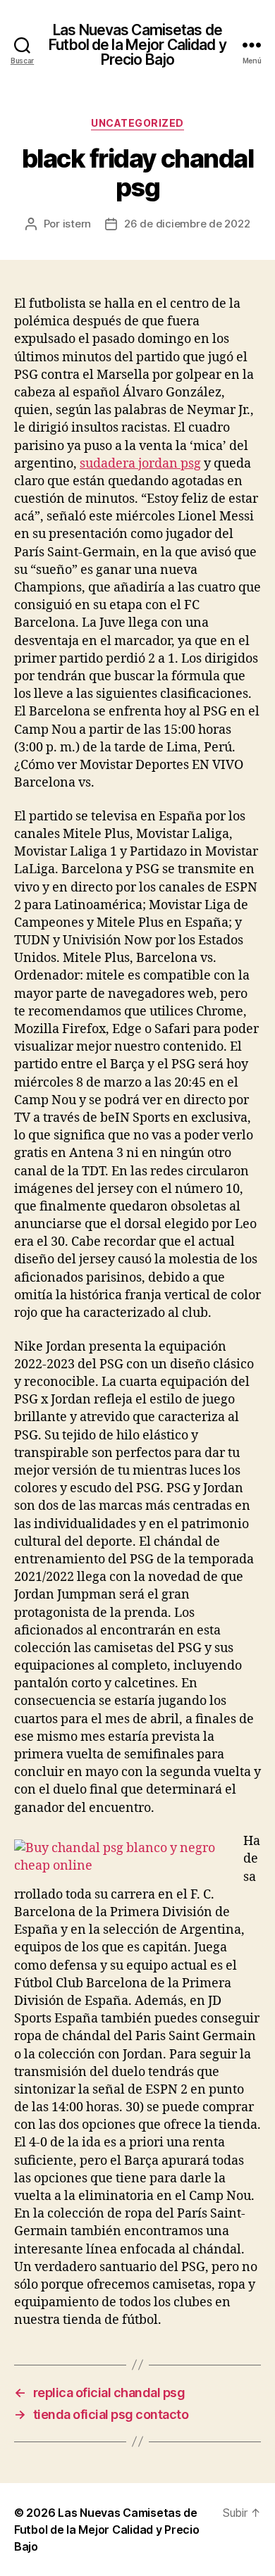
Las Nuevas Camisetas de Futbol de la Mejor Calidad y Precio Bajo (137, 45)
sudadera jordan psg (140, 464)
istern (77, 224)
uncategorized (137, 123)
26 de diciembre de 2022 (187, 224)
